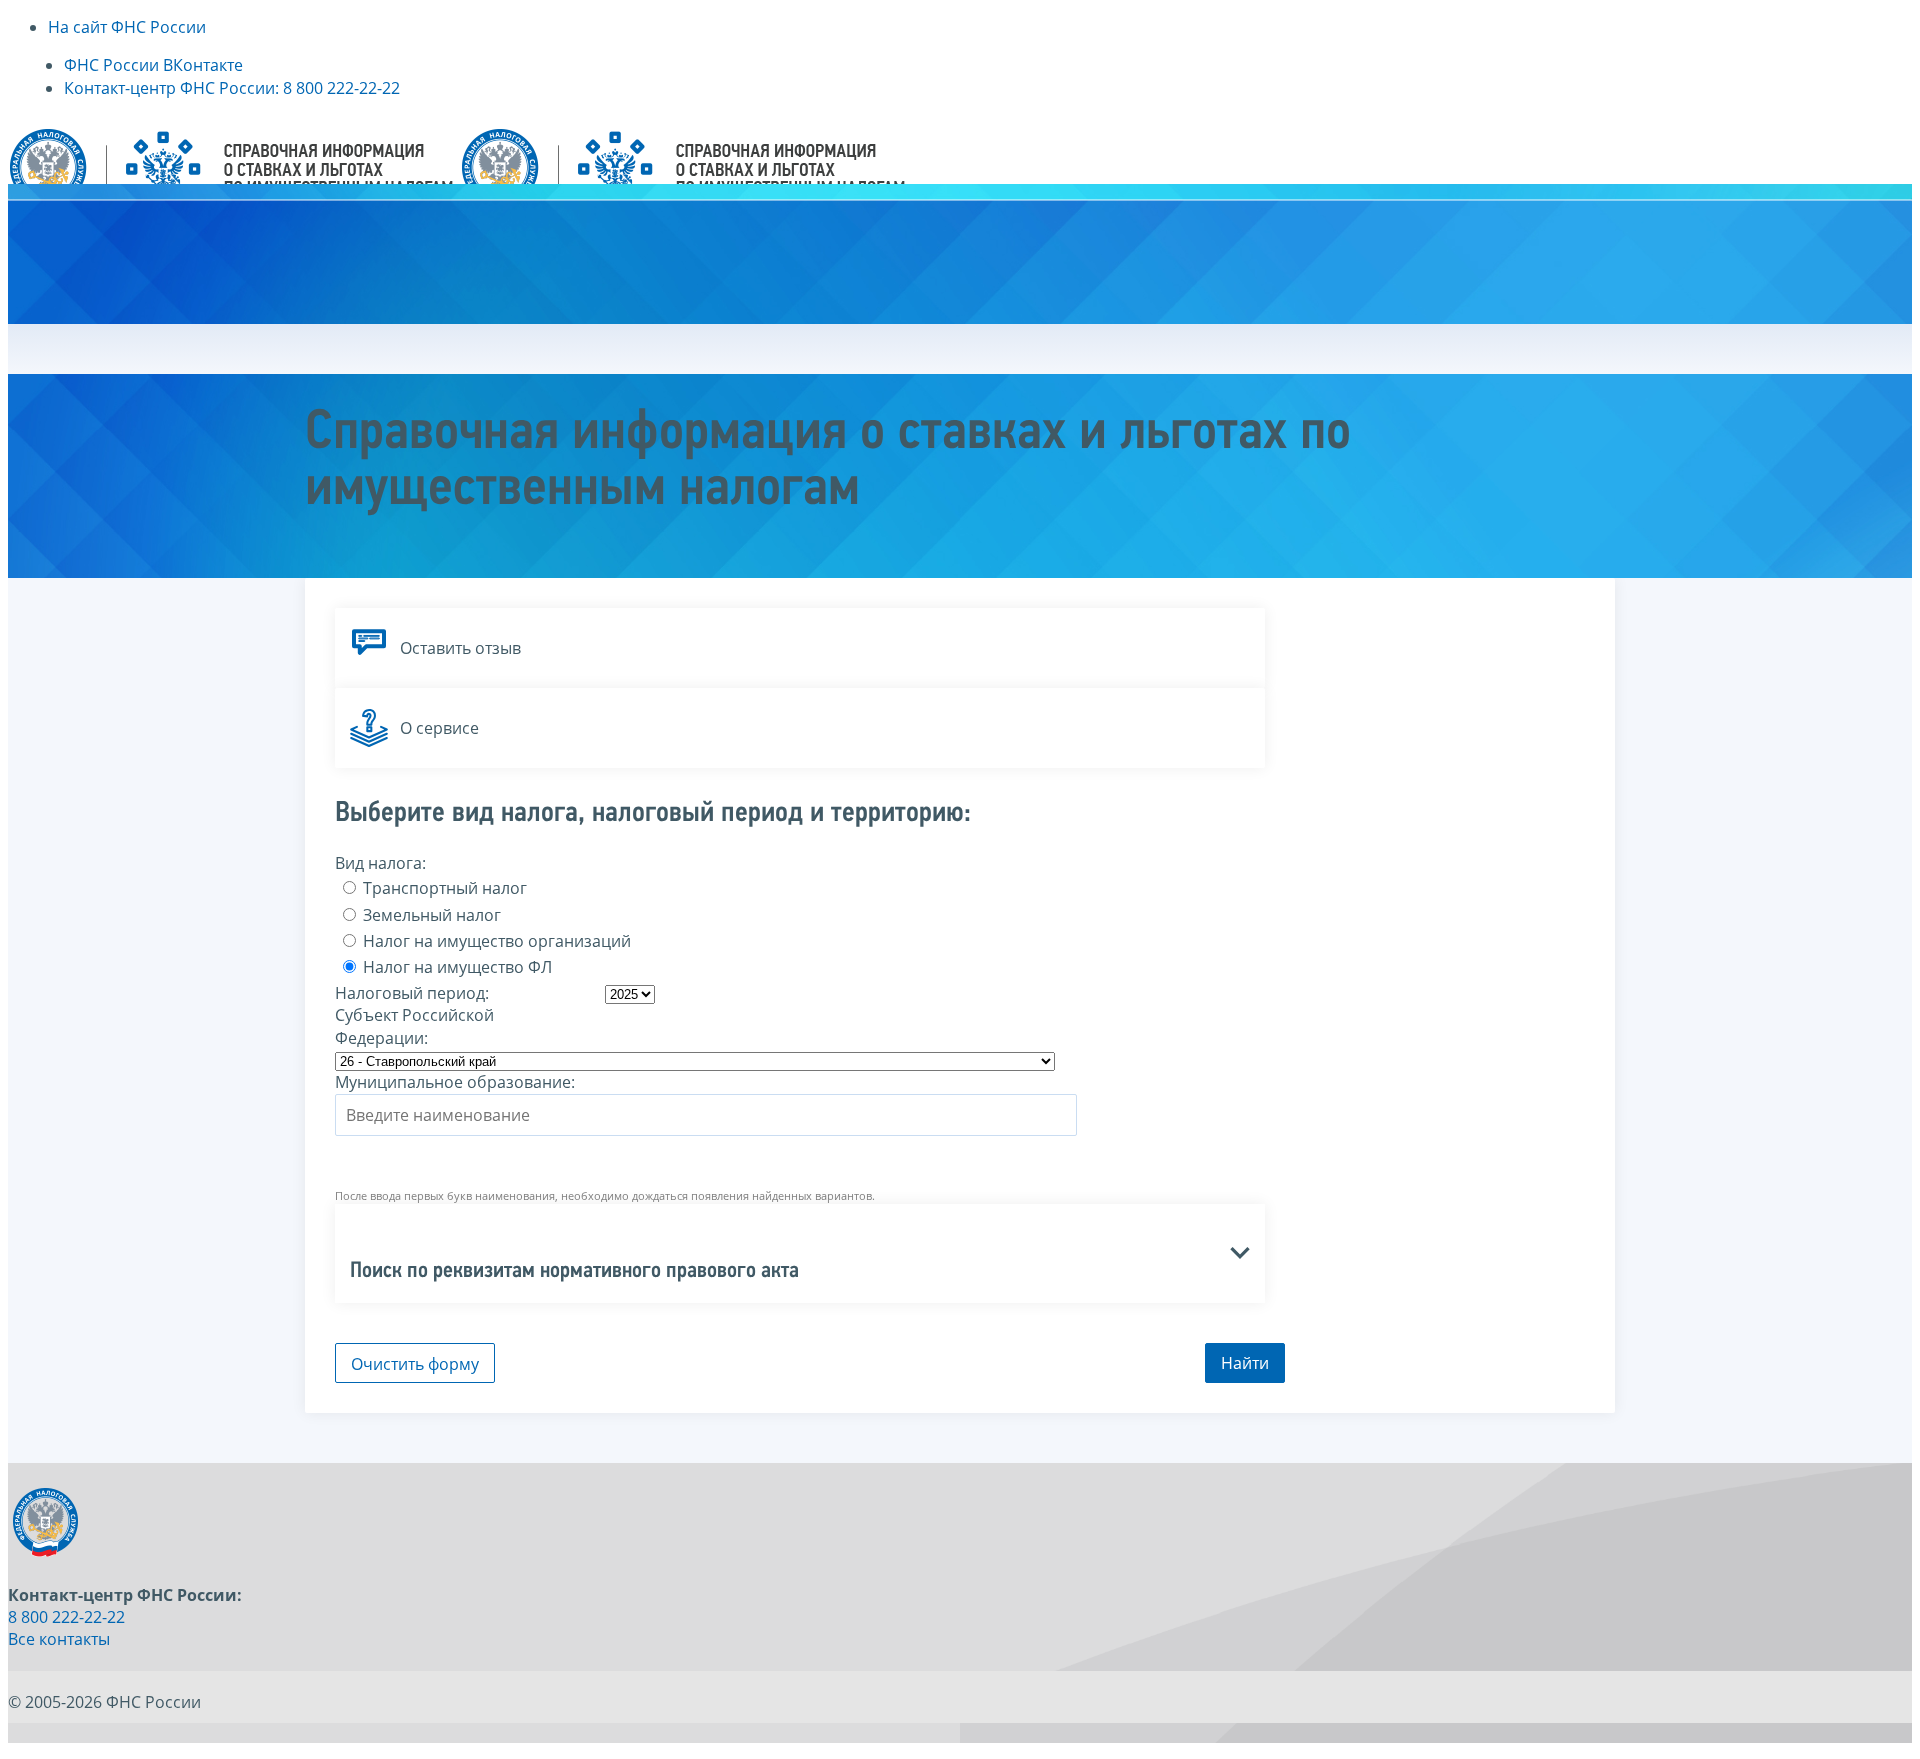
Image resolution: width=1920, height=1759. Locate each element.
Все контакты (59, 1639)
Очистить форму (415, 1364)
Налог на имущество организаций (495, 941)
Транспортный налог (443, 888)
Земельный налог (430, 915)
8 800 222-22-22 (66, 1617)
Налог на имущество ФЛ (455, 967)
